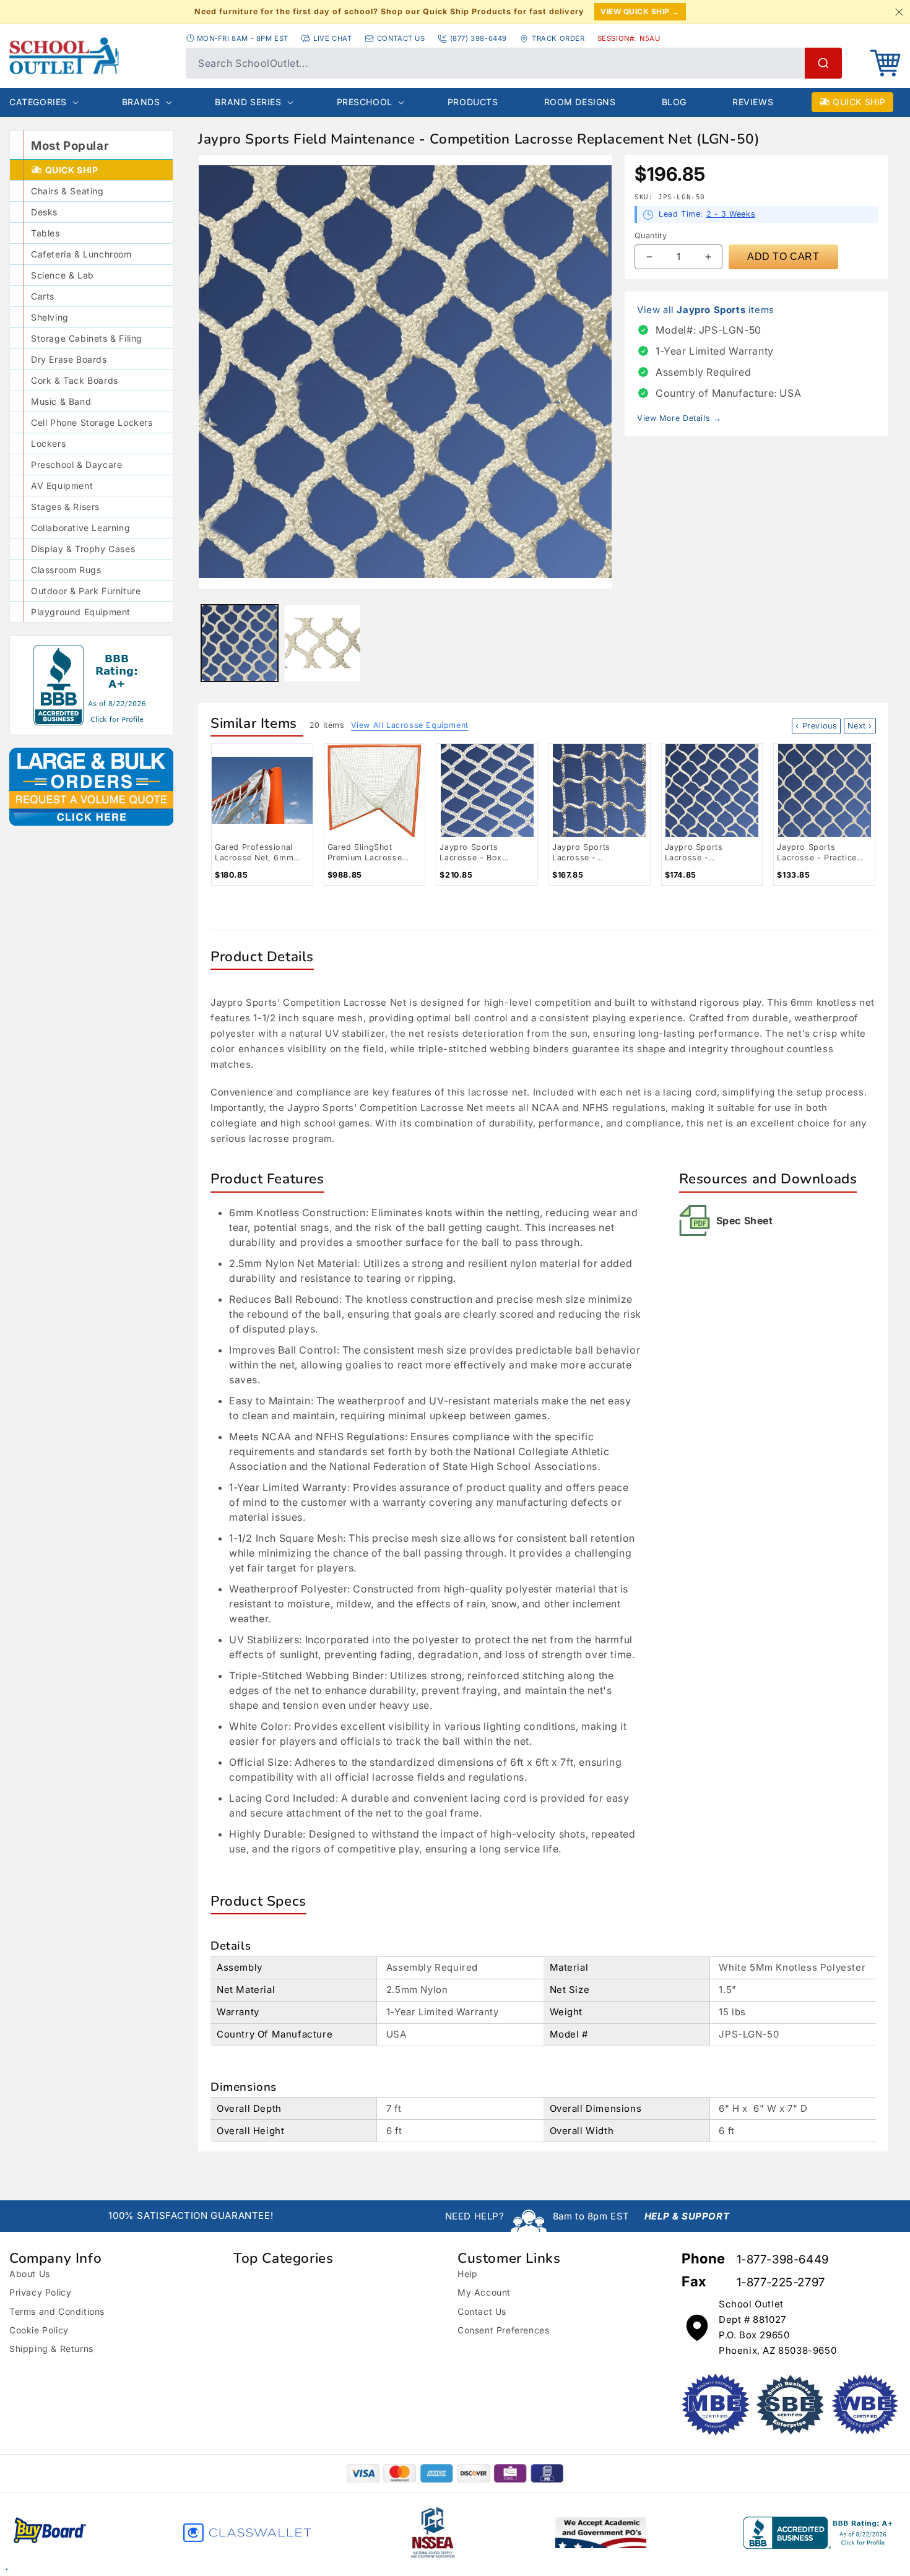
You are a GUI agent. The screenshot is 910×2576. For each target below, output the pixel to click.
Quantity (651, 236)
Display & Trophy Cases (83, 549)
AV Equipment (62, 486)
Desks (44, 212)
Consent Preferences (503, 2330)
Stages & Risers (65, 507)
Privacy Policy (40, 2292)
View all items (706, 310)
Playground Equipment (81, 612)
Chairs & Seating (67, 191)
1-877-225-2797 (781, 2282)
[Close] (899, 12)
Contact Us (482, 2311)
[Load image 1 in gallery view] (240, 643)
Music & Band (61, 401)
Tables (45, 233)
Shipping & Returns (51, 2349)
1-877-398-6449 (783, 2259)
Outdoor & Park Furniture (86, 591)
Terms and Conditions (57, 2311)
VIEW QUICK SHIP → (640, 11)
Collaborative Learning (80, 528)
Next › (860, 726)
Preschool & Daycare (76, 465)
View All (410, 725)
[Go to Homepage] (91, 56)
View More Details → (679, 418)
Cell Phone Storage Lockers (92, 422)
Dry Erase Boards (69, 359)
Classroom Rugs (66, 570)
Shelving (50, 317)
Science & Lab (63, 275)
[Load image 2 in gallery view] (323, 643)
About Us (30, 2274)
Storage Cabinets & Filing (87, 338)
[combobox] (514, 63)
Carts (43, 296)
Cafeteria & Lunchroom (81, 254)
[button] (885, 63)
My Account (484, 2292)
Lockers (48, 443)
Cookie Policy (39, 2330)
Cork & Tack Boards (75, 380)
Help (467, 2274)
